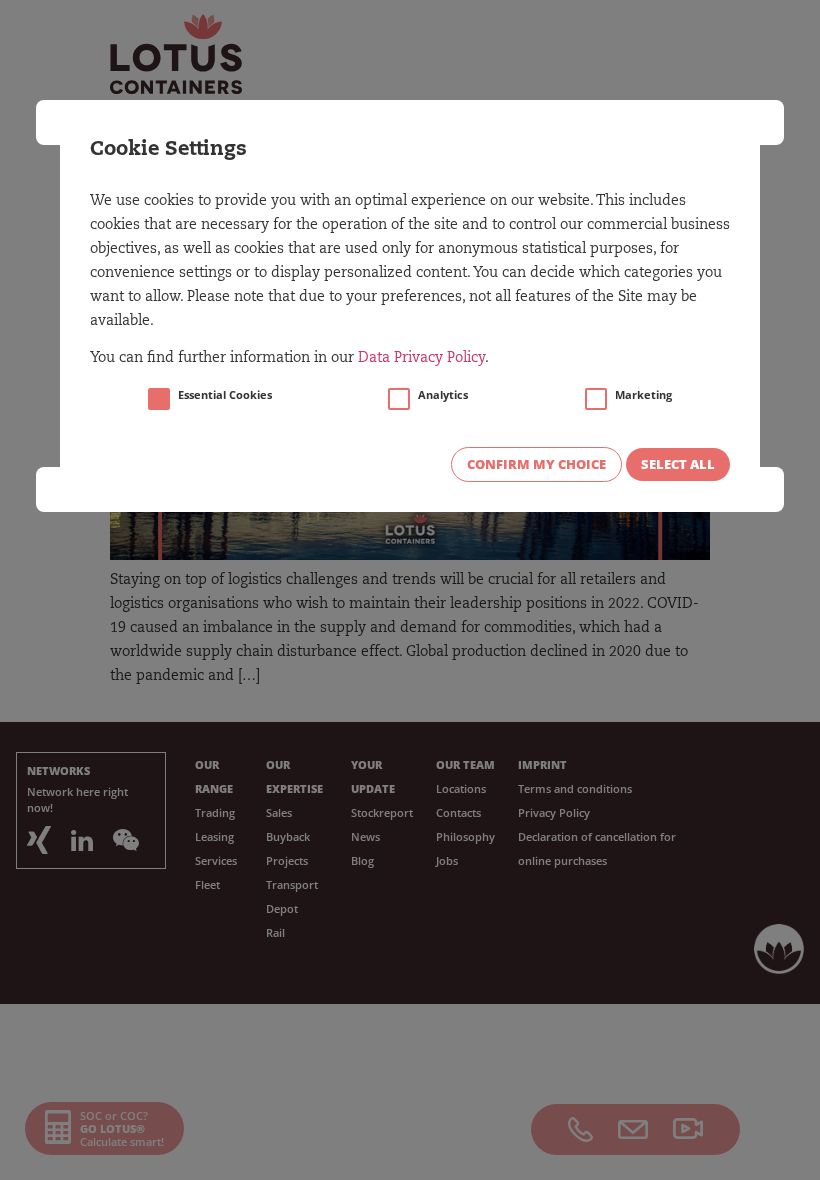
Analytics (443, 395)
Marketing (643, 395)
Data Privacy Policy (421, 359)
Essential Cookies (225, 395)
